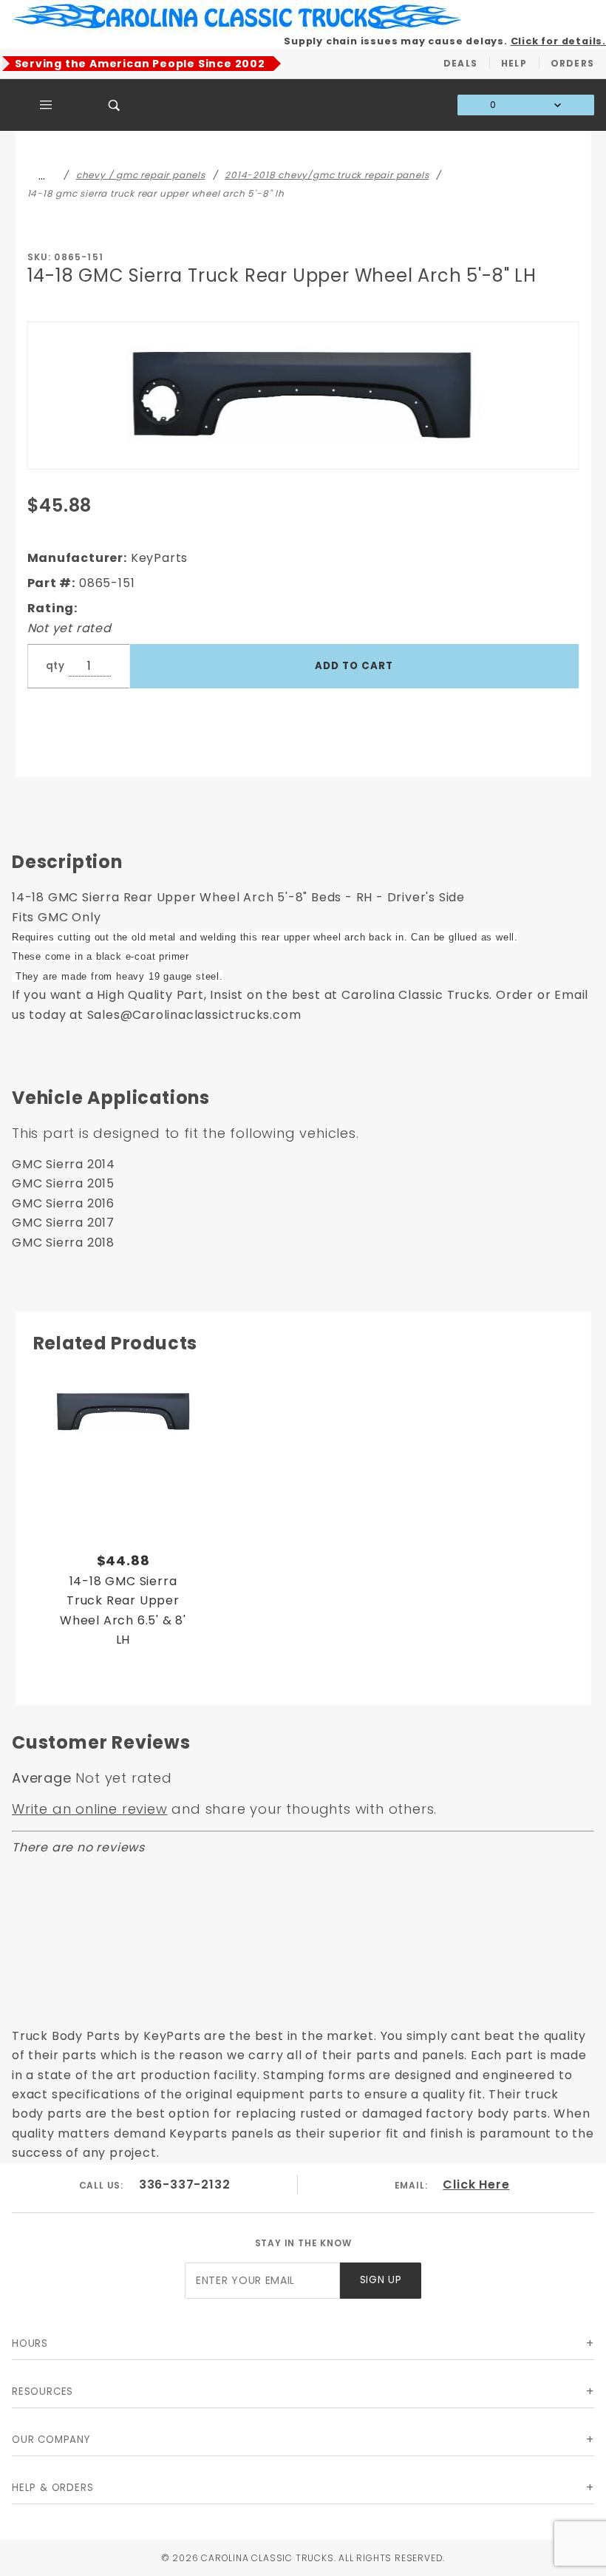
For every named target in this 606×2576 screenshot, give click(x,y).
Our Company (51, 2440)
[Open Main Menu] (46, 105)
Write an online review (90, 1809)
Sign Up (381, 2280)
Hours (30, 2343)
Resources (42, 2392)
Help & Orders (52, 2488)
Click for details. (558, 41)
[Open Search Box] (115, 105)
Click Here (476, 2184)
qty (55, 666)
